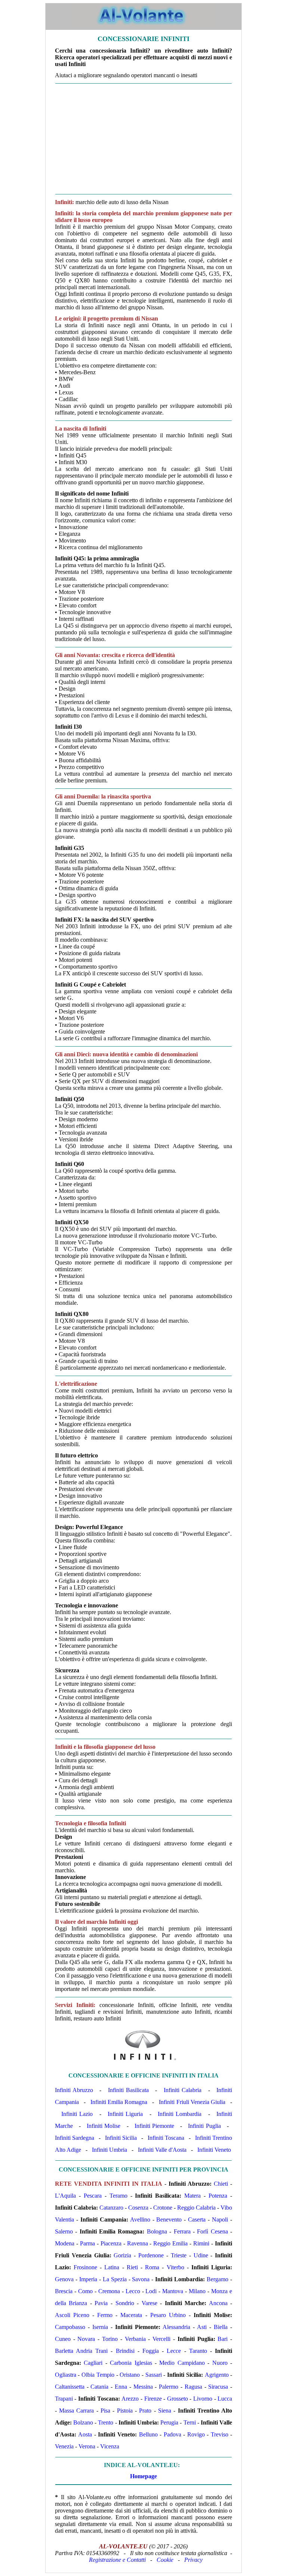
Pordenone (151, 2255)
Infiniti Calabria (183, 2090)
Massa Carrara (76, 2411)
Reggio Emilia (170, 2243)
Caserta (197, 2219)
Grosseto (178, 2399)
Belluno (148, 2434)
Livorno (203, 2399)
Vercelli (161, 2339)
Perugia (169, 2422)
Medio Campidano (182, 2363)
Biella (221, 2327)
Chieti (221, 2184)
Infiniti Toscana (166, 2138)
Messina (143, 2387)
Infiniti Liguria (125, 2114)
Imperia (88, 2279)
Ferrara (182, 2231)
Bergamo (217, 2279)
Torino (110, 2339)
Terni (190, 2422)
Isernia (100, 2327)
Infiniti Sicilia (121, 2138)
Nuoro (220, 2363)
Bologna (157, 2231)
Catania (99, 2387)
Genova (64, 2279)
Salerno (64, 2231)
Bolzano (83, 2422)
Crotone (163, 2208)
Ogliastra (66, 2375)
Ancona (218, 2303)
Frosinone (85, 2267)
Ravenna (138, 2243)
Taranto (198, 2351)
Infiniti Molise (104, 2126)
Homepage (143, 2476)
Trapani (64, 2399)
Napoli (220, 2219)
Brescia (64, 2291)
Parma (87, 2243)
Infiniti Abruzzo (74, 2090)
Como (85, 2291)
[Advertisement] (143, 139)
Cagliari (93, 2363)
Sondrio (125, 2303)
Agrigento (217, 2375)
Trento (106, 2422)
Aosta (85, 2434)
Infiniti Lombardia (180, 2114)
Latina (112, 2267)
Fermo (105, 2315)
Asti (202, 2327)
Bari (223, 2339)
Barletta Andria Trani (81, 2351)
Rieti (132, 2267)
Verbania (135, 2339)
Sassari (154, 2375)
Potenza (218, 2196)
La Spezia (115, 2279)
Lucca (225, 2399)
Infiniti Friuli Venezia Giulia (192, 2102)
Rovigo (196, 2434)
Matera (192, 2196)
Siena (165, 2411)
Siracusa (218, 2387)
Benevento (169, 2219)
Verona (87, 2446)
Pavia (101, 2303)
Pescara (93, 2196)
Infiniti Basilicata (128, 2090)
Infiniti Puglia (204, 2126)
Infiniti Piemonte (154, 2126)
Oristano (130, 2375)
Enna (121, 2387)
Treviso (220, 2434)
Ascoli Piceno (72, 2315)
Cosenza (138, 2208)
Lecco (133, 2291)
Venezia (64, 2446)
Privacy (193, 2560)
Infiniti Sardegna (75, 2138)
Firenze (153, 2399)
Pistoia (125, 2411)
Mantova (173, 2291)
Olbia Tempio (98, 2375)
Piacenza (111, 2243)
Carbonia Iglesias (131, 2363)
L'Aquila (65, 2196)
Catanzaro (111, 2208)
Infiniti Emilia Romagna (119, 2102)
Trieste (179, 2255)
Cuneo (63, 2339)
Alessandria (176, 2327)
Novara (86, 2339)
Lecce (174, 2351)
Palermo (169, 2387)
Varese (149, 2303)
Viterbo (175, 2267)
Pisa (105, 2411)
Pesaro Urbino (168, 2315)
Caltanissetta (70, 2387)
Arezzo (130, 2399)
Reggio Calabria (196, 2208)
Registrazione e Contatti (117, 2560)
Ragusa (193, 2387)
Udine (201, 2255)
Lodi (151, 2291)
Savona (141, 2279)
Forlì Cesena (212, 2231)
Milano (197, 2291)
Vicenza (110, 2446)
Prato (145, 2411)
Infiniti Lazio (77, 2114)
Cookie (165, 2560)
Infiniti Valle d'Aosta (162, 2150)
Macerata (131, 2315)
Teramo (118, 2196)
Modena (65, 2243)
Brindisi (125, 2351)
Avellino (140, 2219)
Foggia (151, 2351)
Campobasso (70, 2327)
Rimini (201, 2243)
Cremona (109, 2291)
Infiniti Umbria (109, 2150)
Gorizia (122, 2255)
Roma (152, 2267)
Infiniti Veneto (214, 2150)
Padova (172, 2434)
